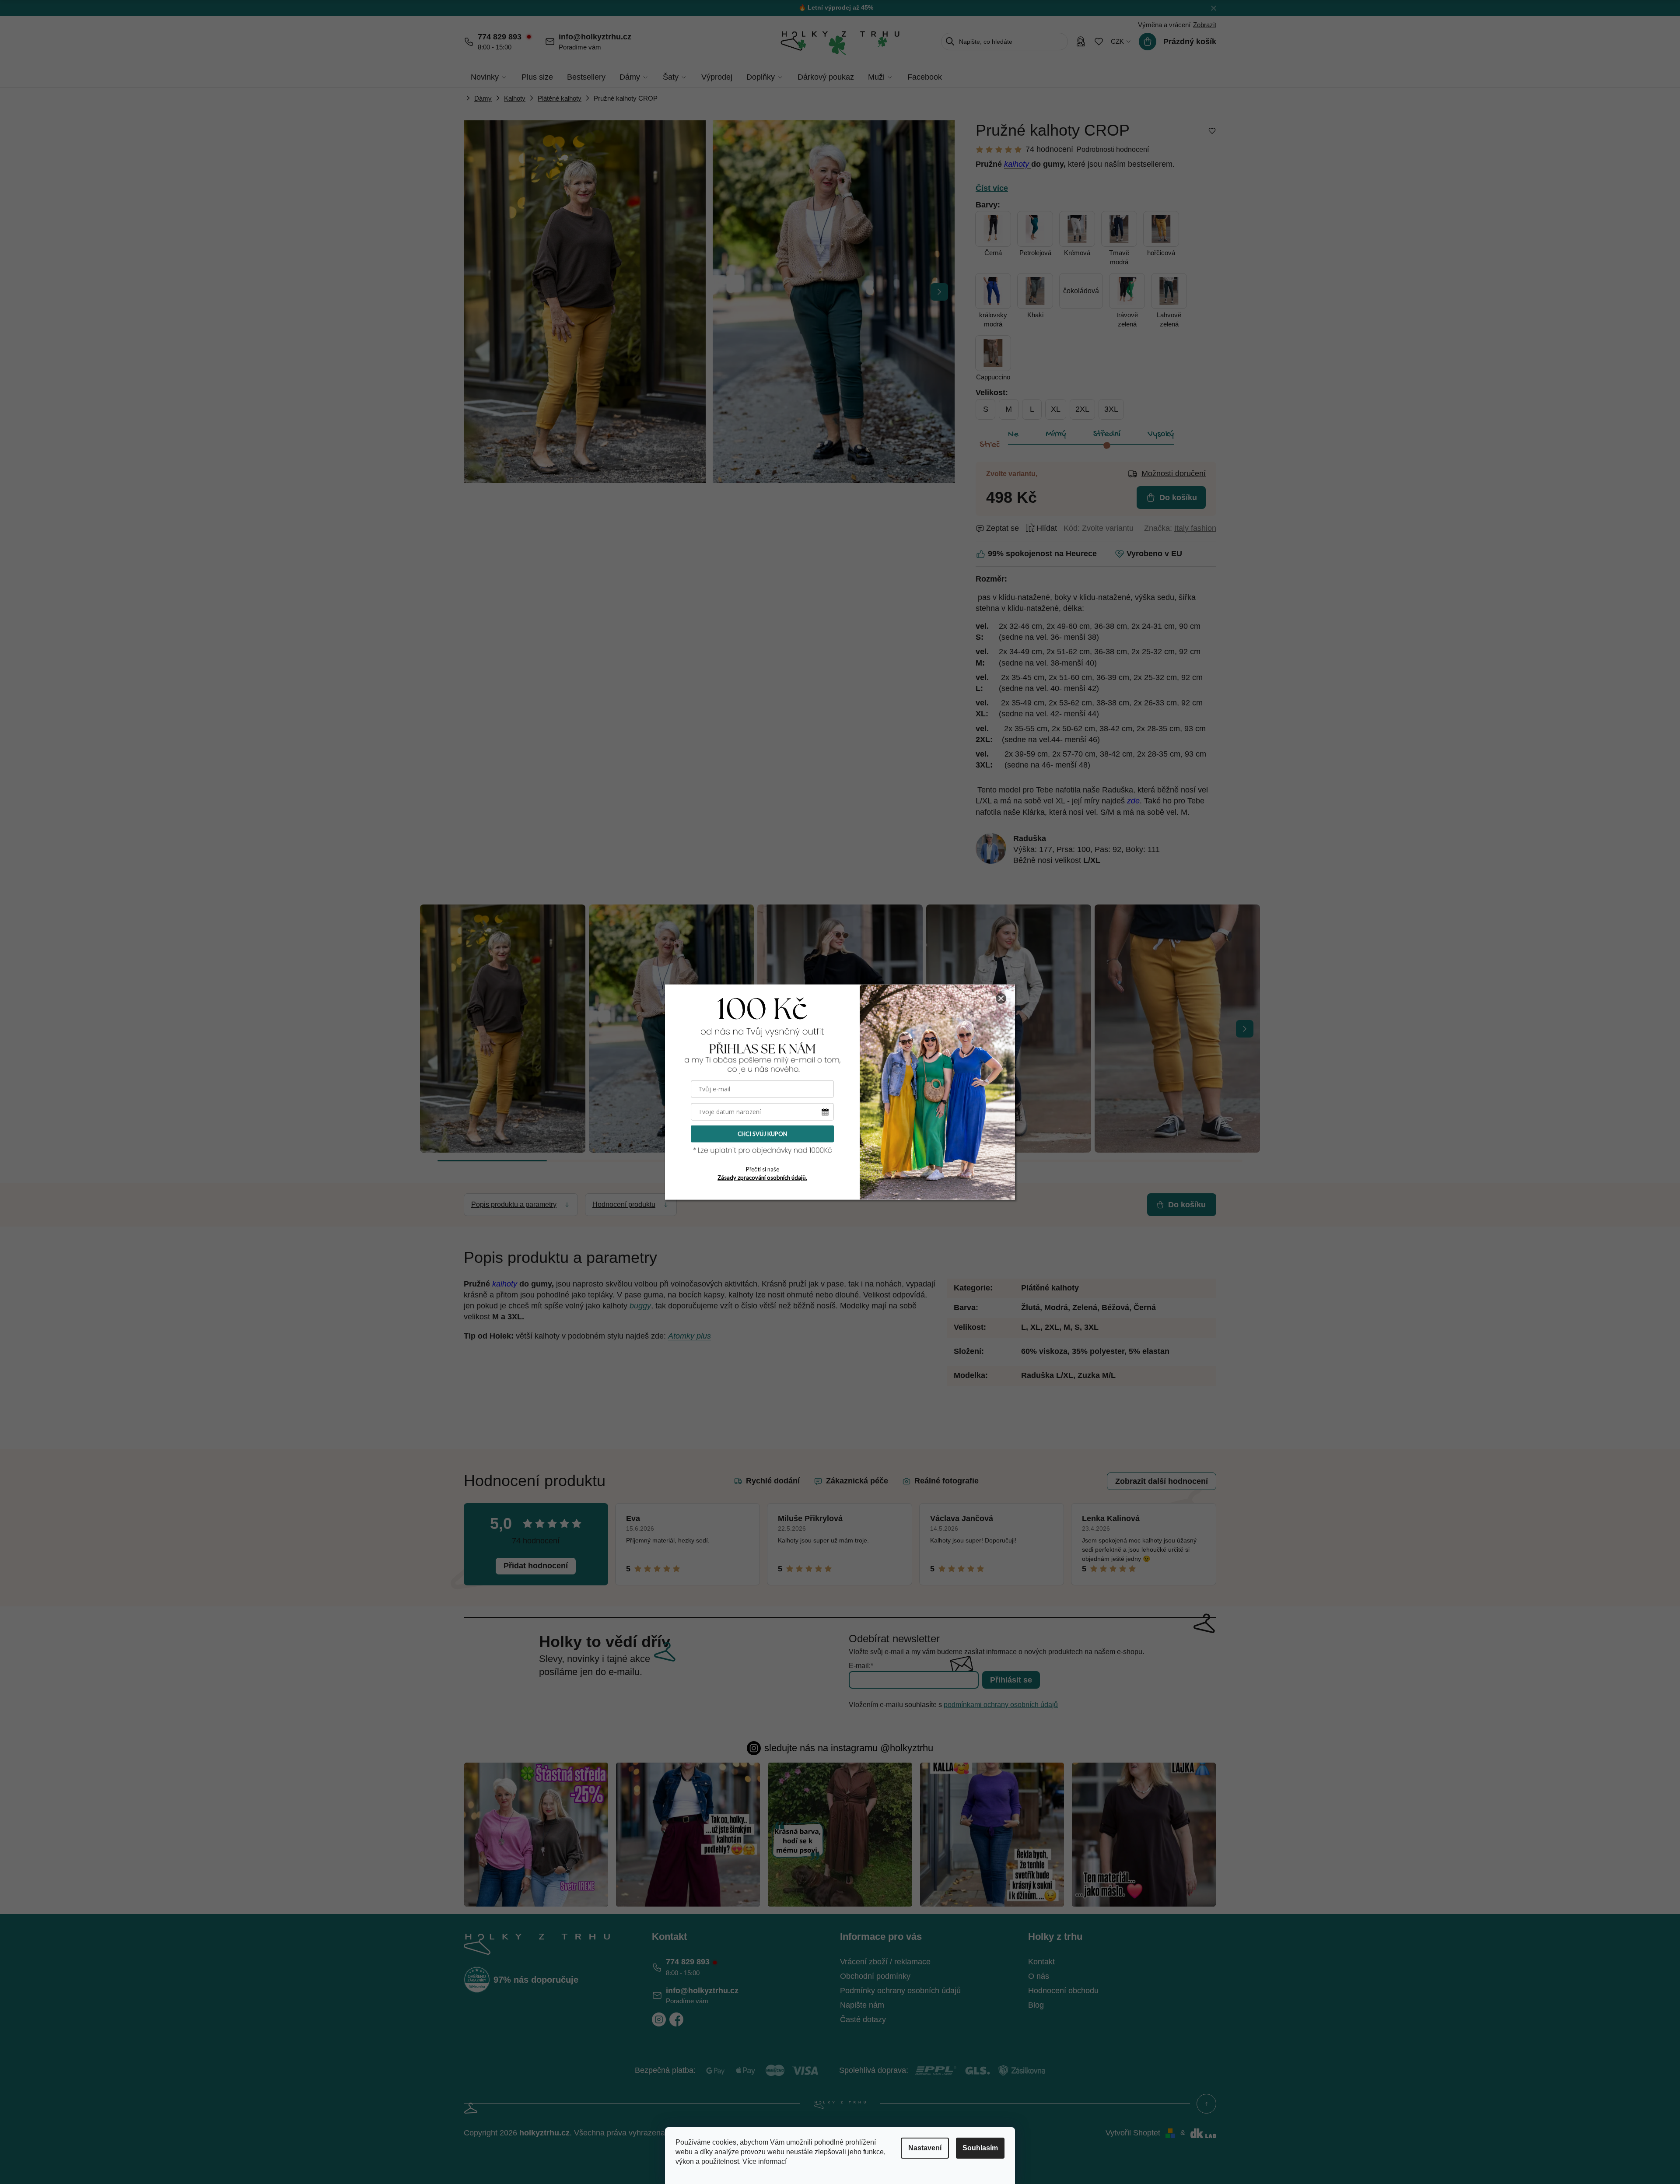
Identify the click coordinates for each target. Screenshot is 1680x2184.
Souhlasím (980, 2148)
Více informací (765, 2161)
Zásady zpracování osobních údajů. (762, 1178)
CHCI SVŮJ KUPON (762, 1134)
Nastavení (925, 2148)
